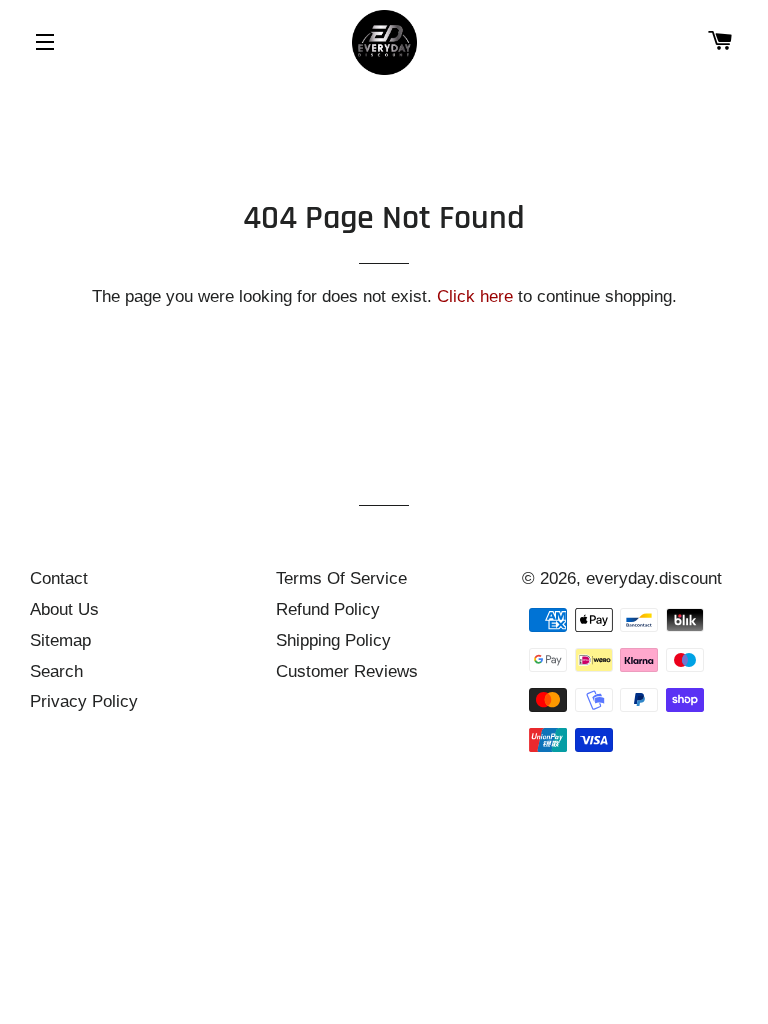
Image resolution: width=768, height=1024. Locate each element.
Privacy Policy (84, 701)
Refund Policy (328, 609)
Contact (59, 578)
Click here (475, 296)
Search (56, 671)
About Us (64, 609)
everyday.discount (654, 578)
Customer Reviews (347, 671)
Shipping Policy (333, 640)
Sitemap (60, 640)
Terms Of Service (341, 578)
